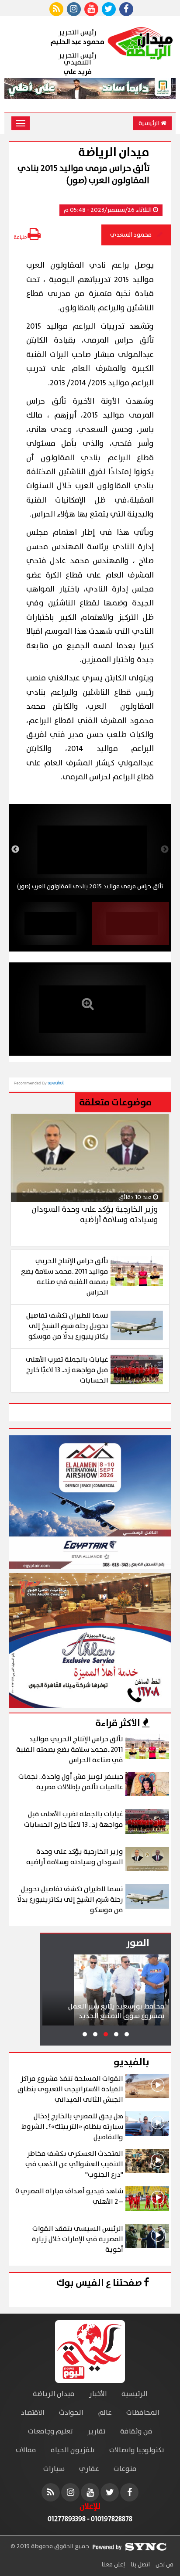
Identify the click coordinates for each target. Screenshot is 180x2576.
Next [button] (15, 850)
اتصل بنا (140, 2565)
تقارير (97, 2432)
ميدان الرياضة (54, 2394)
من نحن (164, 2565)
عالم (105, 2413)
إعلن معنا (113, 2565)
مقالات (26, 2450)
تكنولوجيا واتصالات (137, 2450)
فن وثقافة (136, 2432)
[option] (90, 850)
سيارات (54, 2469)
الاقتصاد (33, 2413)
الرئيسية (150, 123)
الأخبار (98, 2394)
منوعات (125, 2469)
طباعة (21, 237)
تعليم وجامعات (50, 2432)
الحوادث (71, 2413)
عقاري (89, 2469)
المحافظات (143, 2413)
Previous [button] (165, 850)
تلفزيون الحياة (73, 2450)
